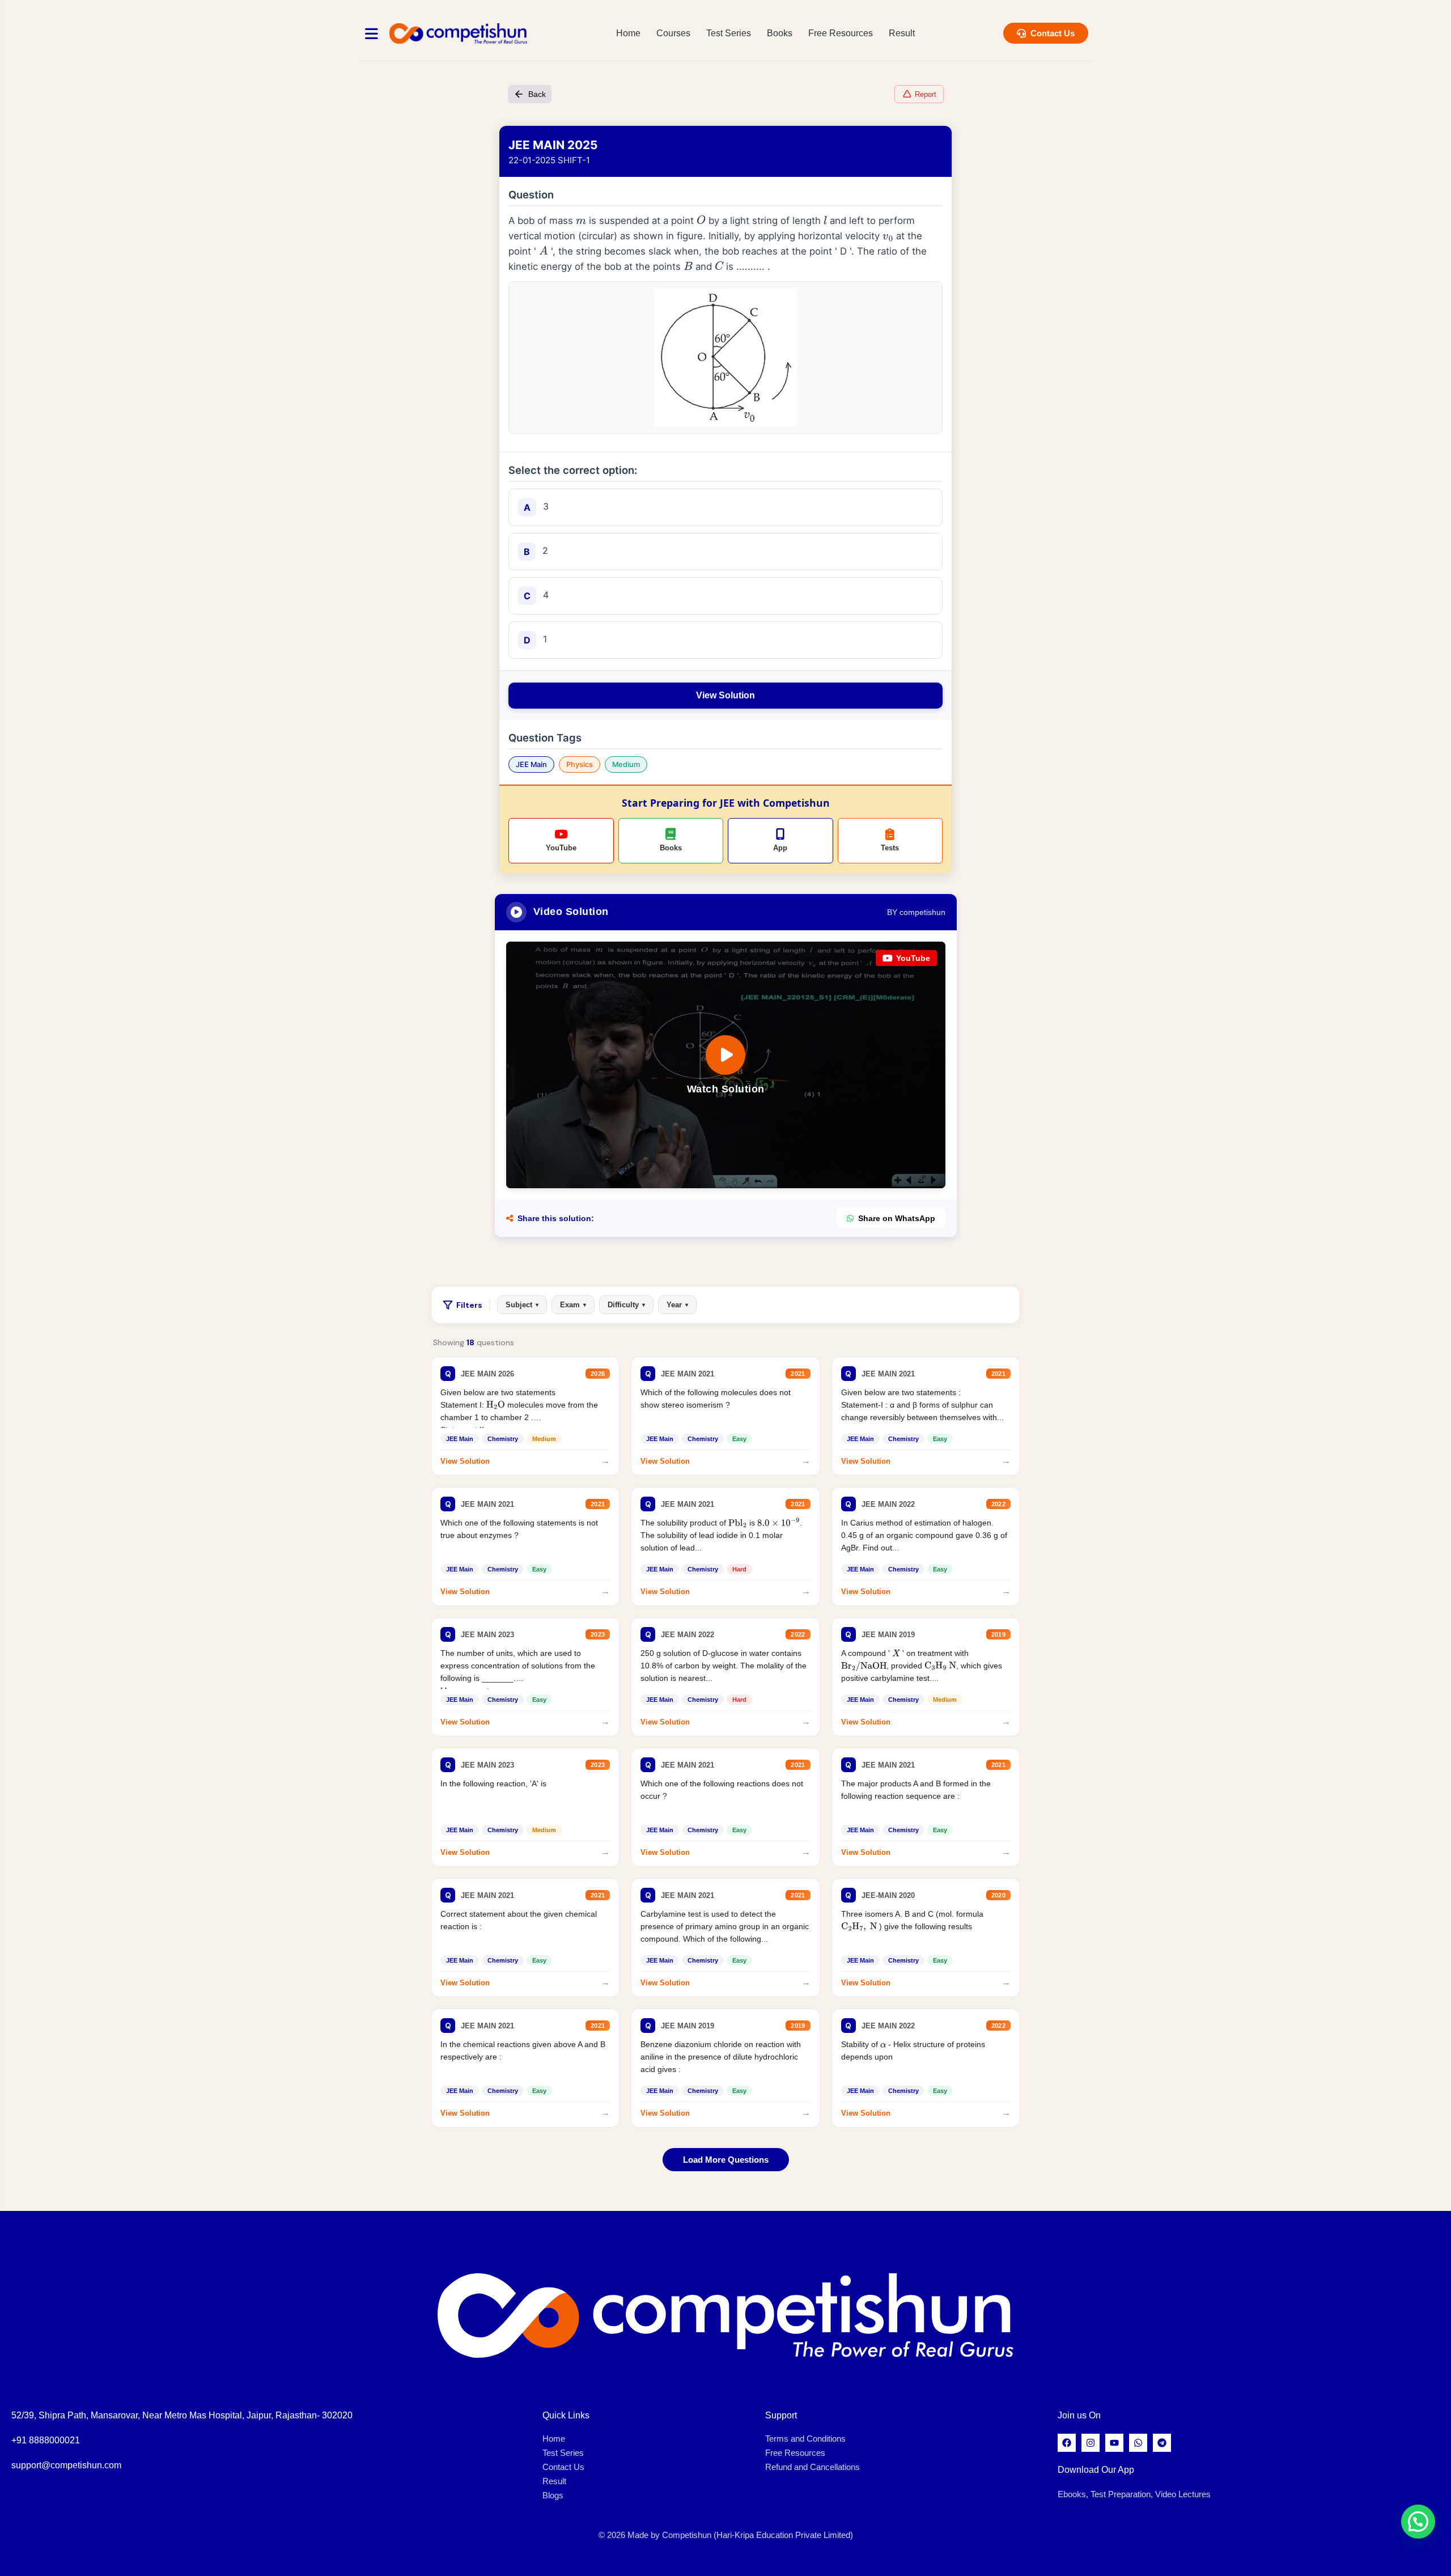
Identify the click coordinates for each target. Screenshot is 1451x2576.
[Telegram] (1162, 2443)
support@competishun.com (66, 2465)
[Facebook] (1067, 2443)
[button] (1418, 2522)
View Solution (725, 695)
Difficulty (626, 1305)
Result (902, 33)
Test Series (729, 33)
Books (780, 33)
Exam (573, 1305)
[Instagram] (1091, 2443)
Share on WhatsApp (897, 1218)
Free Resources (841, 33)
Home (628, 33)
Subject (522, 1305)
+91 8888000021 (46, 2440)
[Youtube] (1114, 2443)
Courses (673, 33)
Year (677, 1305)
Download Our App (1096, 2470)
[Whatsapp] (1138, 2443)
